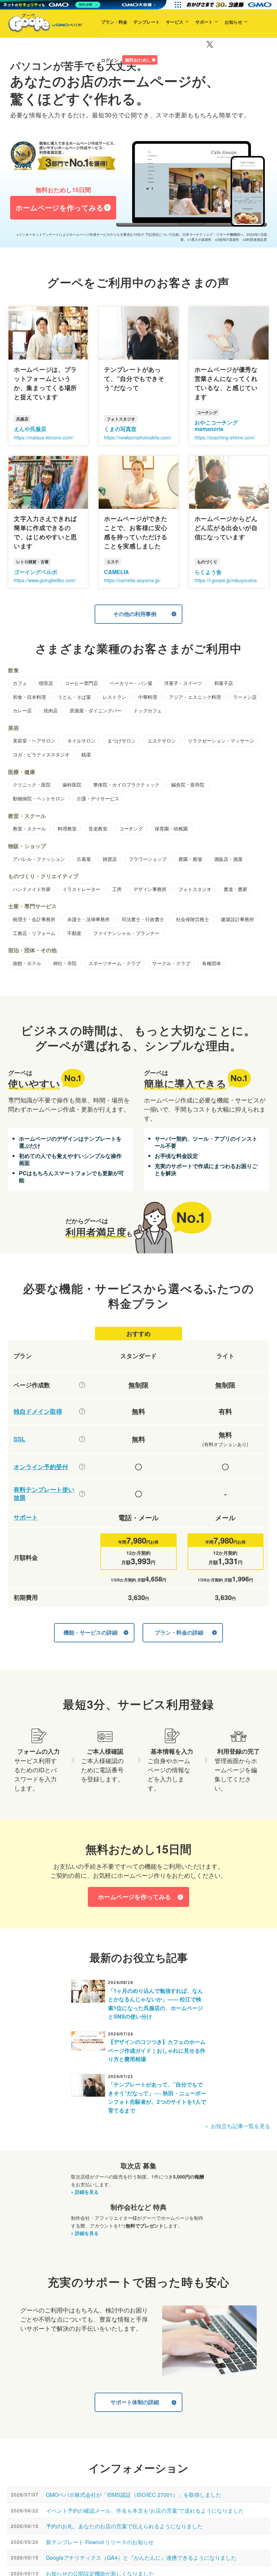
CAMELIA (117, 572)
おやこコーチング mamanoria (216, 426)
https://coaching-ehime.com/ (225, 437)
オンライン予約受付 (41, 1467)
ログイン (94, 82)
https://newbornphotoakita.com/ (138, 437)
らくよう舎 (208, 572)
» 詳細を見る (85, 2192)
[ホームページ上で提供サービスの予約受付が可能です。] (82, 1467)
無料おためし (122, 81)
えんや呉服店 (30, 429)
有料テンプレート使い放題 (44, 1494)
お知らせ (217, 43)
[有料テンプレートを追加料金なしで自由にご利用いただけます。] (82, 1494)
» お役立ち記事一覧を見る (238, 2126)
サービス (158, 43)
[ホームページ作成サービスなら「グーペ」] (41, 24)
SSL (19, 1439)
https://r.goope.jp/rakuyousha (226, 580)
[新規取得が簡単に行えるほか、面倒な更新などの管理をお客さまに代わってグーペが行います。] (82, 1411)
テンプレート (130, 43)
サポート (188, 43)
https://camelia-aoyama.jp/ (132, 580)
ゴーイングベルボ (35, 572)
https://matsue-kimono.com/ (44, 437)
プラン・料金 (98, 43)
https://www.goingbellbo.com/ (45, 580)
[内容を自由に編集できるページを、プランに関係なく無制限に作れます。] (82, 1385)
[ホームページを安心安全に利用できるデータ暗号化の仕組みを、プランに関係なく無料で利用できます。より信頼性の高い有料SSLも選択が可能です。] (82, 1439)
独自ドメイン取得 (38, 1411)
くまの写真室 (120, 429)
